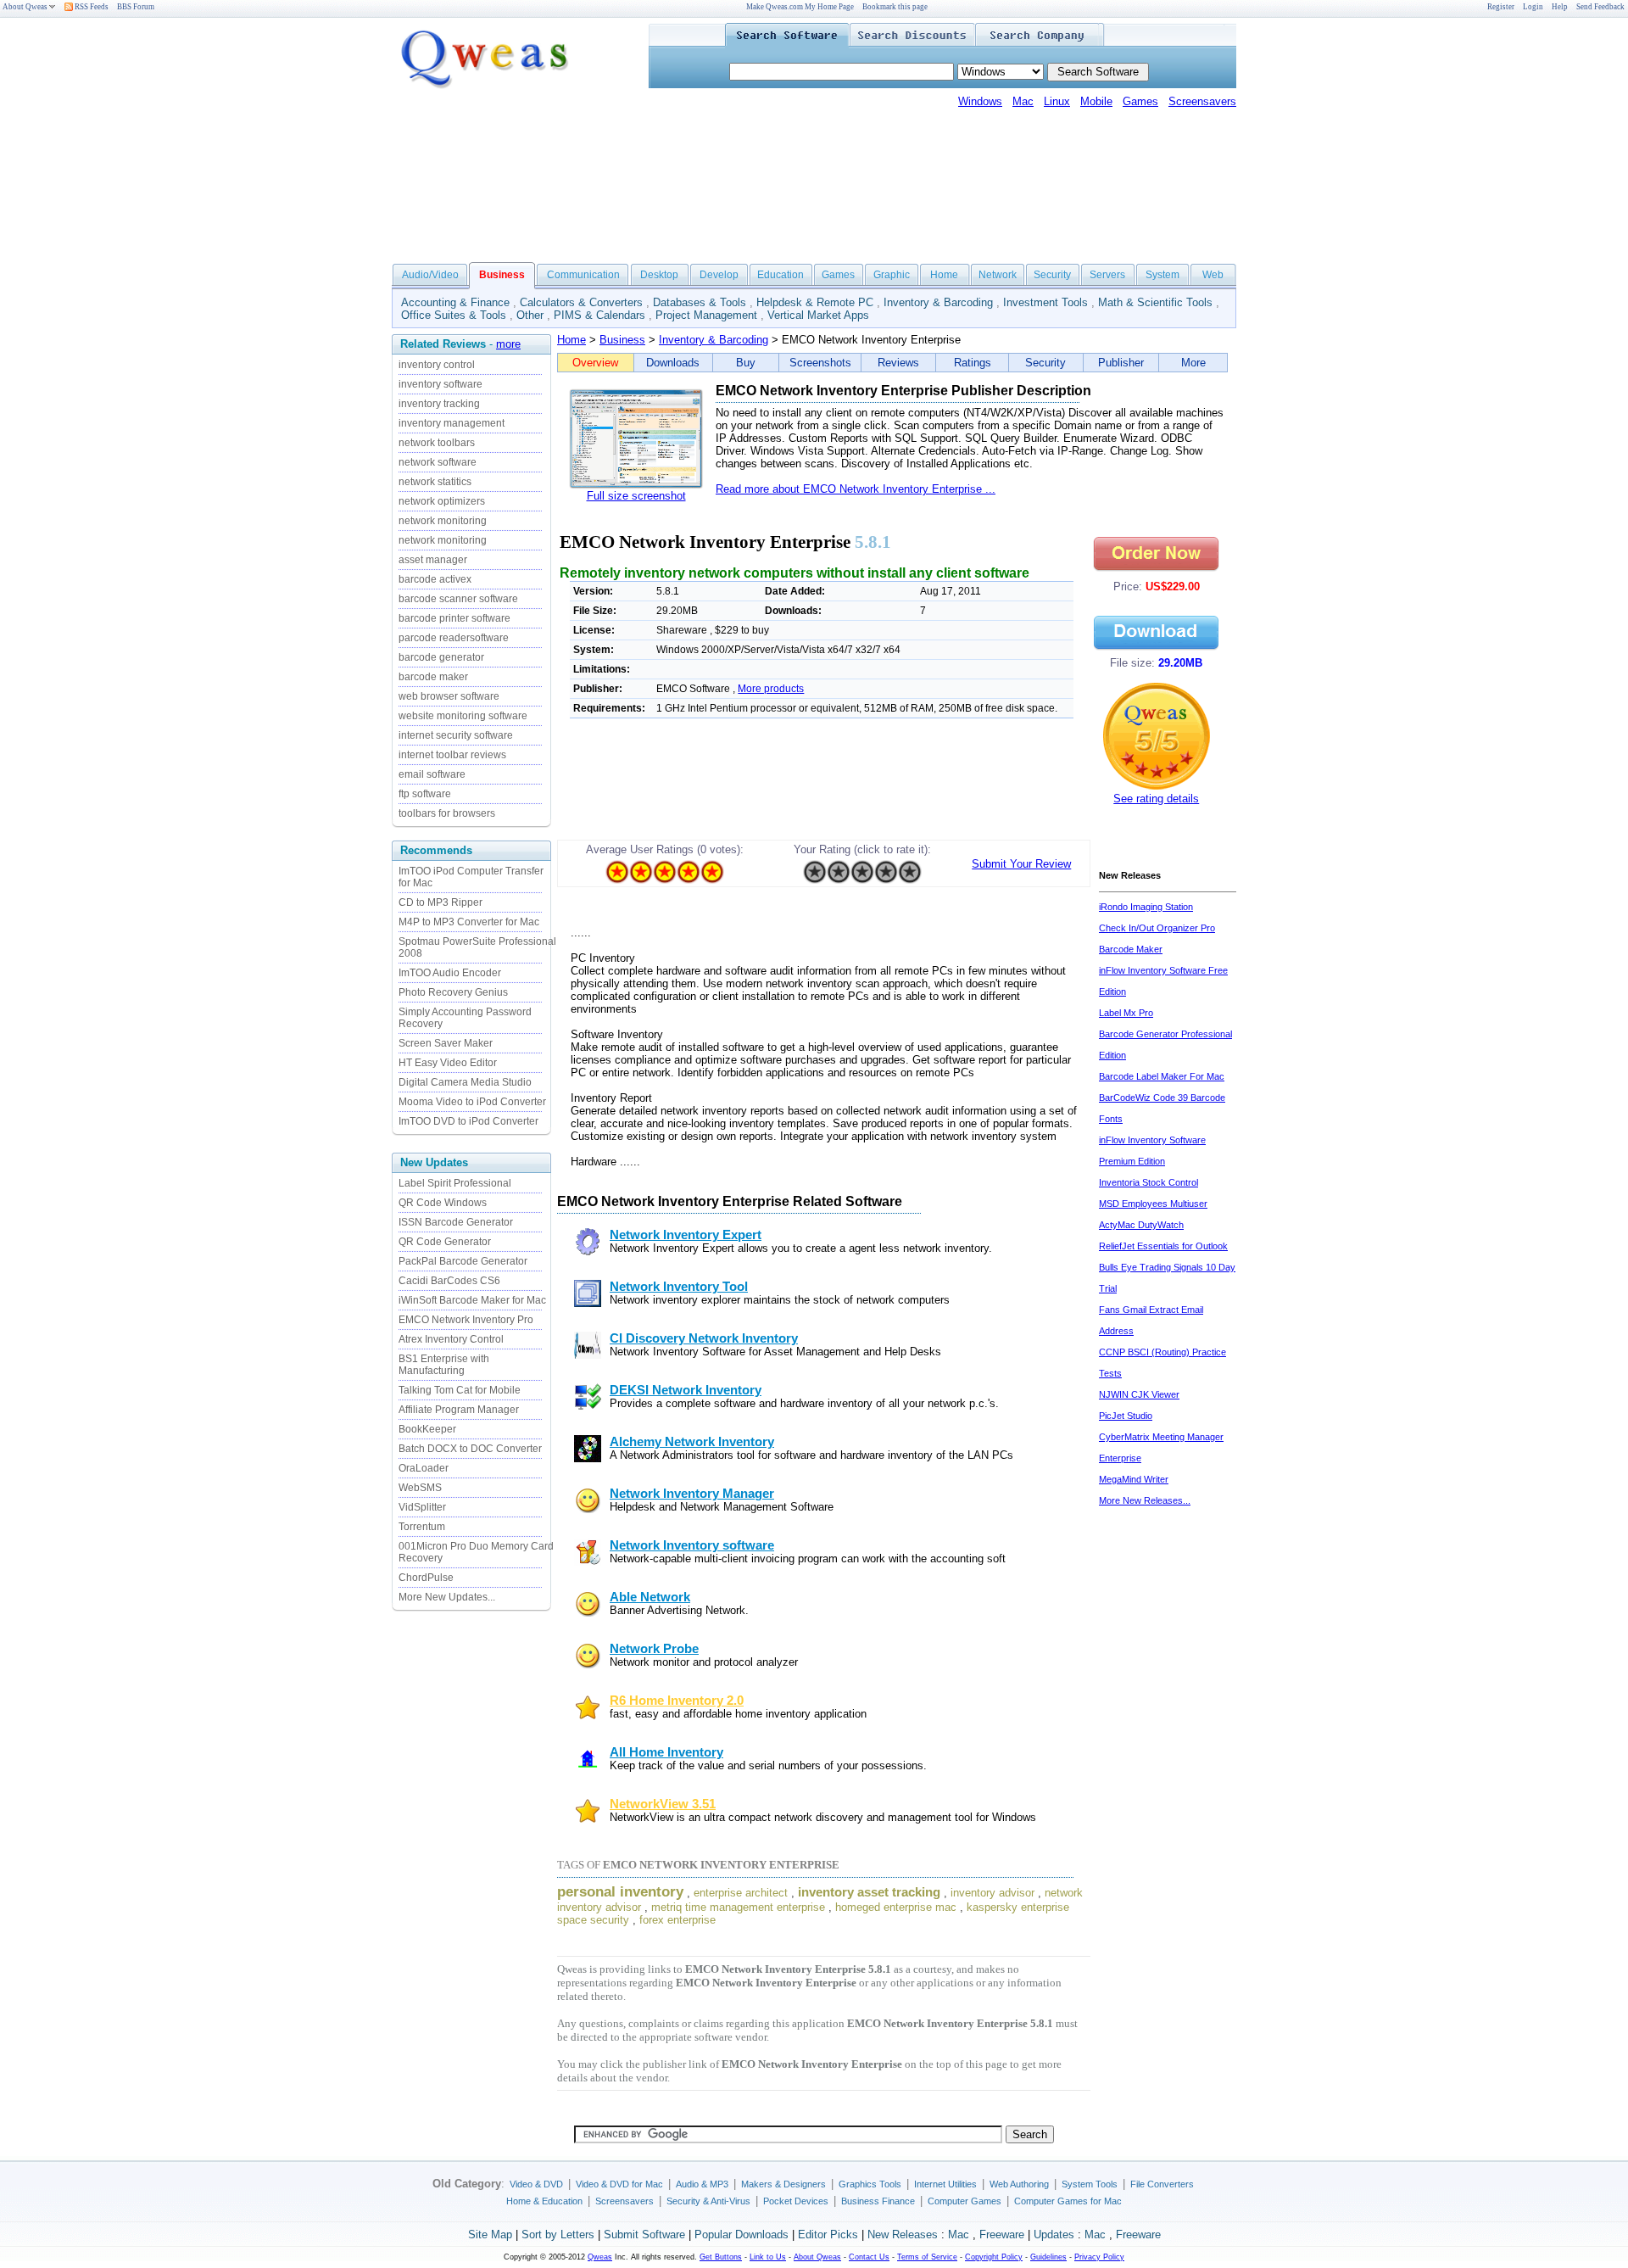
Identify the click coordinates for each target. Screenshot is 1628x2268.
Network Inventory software (692, 1545)
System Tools (1090, 2184)
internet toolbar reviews (452, 755)
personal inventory (620, 1891)
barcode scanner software (458, 599)
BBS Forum (136, 7)
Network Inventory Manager (692, 1494)
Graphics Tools (870, 2184)
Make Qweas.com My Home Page (800, 7)
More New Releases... (1145, 1500)
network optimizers (442, 501)
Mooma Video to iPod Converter (472, 1102)
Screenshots (820, 363)
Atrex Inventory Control (451, 1339)
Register (1501, 7)
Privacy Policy (1099, 2257)
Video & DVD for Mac (619, 2184)
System (1162, 275)
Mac (1023, 101)
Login (1533, 7)
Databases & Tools (700, 302)
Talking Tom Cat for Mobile (460, 1390)
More (1193, 363)
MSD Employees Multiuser (1153, 1204)
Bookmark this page (895, 7)
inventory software (440, 384)
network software (438, 462)
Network (998, 275)
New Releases (903, 2234)
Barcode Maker (1131, 949)
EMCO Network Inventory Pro (466, 1320)
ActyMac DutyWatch (1141, 1225)
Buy (746, 363)
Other (530, 315)
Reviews (898, 363)
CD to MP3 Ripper (440, 902)
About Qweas (25, 7)
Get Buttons (721, 2257)
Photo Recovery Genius (453, 992)
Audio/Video (430, 275)
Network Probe (654, 1649)
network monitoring (443, 521)
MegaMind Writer (1134, 1479)
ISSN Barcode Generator (456, 1222)
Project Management (706, 315)
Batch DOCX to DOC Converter (470, 1449)
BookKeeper (427, 1429)
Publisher (1121, 363)
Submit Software (644, 2234)
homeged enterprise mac (896, 1907)
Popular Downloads (742, 2234)
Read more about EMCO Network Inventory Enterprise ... (856, 489)
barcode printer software (454, 618)
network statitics (435, 482)
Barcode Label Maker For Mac (1162, 1076)
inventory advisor (992, 1893)
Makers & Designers (783, 2184)
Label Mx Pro (1126, 1013)
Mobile (1096, 101)
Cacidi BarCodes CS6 (449, 1281)
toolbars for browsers (447, 813)
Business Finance (878, 2201)
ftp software (425, 794)
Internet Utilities (945, 2184)
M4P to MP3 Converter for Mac (469, 922)
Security (1052, 275)
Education (781, 275)
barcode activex (435, 579)
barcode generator (441, 657)
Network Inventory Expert (686, 1235)
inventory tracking (439, 404)
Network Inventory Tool (679, 1287)
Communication (583, 275)
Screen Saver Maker (446, 1043)
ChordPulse (426, 1578)
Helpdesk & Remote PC (815, 302)
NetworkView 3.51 (663, 1804)
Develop (719, 275)
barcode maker (433, 677)
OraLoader (424, 1468)
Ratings (973, 363)
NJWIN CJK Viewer (1139, 1394)
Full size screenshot (636, 496)
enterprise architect (741, 1893)
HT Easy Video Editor (448, 1063)
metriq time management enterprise (738, 1907)
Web (1213, 275)
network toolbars (437, 443)
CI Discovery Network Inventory (704, 1338)
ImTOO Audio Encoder (450, 973)
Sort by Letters (558, 2234)
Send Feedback (1600, 7)
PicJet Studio (1126, 1416)
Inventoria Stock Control (1149, 1182)
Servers (1107, 275)
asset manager (433, 560)
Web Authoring (1019, 2184)
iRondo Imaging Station (1146, 907)
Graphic (892, 275)
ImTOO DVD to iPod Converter (468, 1121)
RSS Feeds (91, 7)
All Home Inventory (666, 1752)
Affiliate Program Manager (459, 1410)
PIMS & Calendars (599, 315)
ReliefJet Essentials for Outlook (1163, 1246)
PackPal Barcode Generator (463, 1261)
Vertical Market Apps (818, 315)
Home (944, 275)
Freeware (1002, 2234)
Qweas (600, 2257)
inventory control (437, 365)
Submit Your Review (1021, 864)
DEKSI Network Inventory (686, 1390)
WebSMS (420, 1488)
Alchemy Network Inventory (692, 1442)
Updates (1054, 2234)
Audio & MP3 (702, 2184)
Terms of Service (927, 2257)
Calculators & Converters (581, 302)
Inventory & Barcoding (938, 302)
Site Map (490, 2234)
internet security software (456, 735)
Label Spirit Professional (455, 1183)
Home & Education (544, 2201)
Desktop (659, 275)
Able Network (650, 1597)
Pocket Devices (796, 2201)
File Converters (1162, 2184)
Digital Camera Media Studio (465, 1082)
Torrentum (422, 1527)
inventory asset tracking (869, 1892)
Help (1560, 7)
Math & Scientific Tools (1155, 302)
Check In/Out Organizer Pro (1157, 928)
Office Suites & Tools (454, 315)
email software (432, 774)
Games (1140, 101)
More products (771, 689)
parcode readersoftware (454, 638)
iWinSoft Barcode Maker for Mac (472, 1300)
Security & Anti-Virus (708, 2201)
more (508, 344)
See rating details (1156, 799)
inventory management (452, 423)
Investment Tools (1045, 302)
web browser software (449, 696)
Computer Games (965, 2201)
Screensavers (1202, 101)
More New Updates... (447, 1597)
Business (622, 340)
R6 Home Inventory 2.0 (677, 1701)
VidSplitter (422, 1507)
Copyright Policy (994, 2257)
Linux (1057, 101)
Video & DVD (536, 2184)
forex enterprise (677, 1920)
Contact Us (869, 2257)
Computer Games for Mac (1068, 2201)
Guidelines (1048, 2257)
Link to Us (768, 2257)
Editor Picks (828, 2234)
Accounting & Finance (455, 302)
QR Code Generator (445, 1242)
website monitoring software (463, 716)
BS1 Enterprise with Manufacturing (444, 1365)
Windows (980, 101)
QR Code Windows (443, 1203)
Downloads (673, 363)
